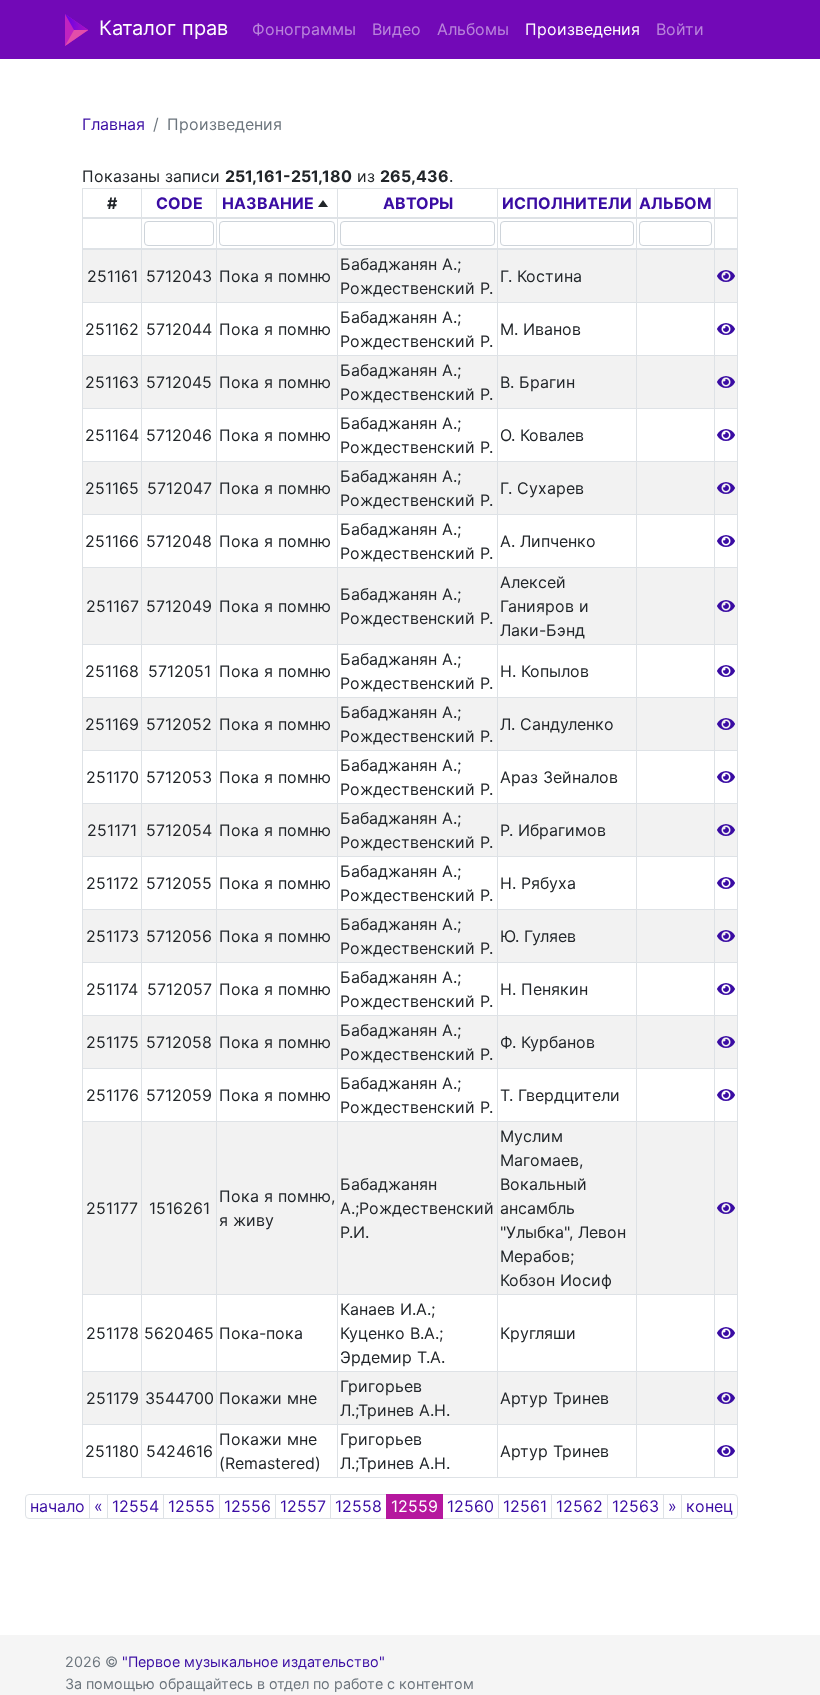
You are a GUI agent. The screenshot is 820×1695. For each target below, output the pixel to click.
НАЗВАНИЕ (268, 203)
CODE (179, 203)
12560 (470, 1506)
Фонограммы (304, 29)
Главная (113, 124)
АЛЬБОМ (675, 203)
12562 (579, 1506)
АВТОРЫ (418, 203)
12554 (135, 1506)
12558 (358, 1506)
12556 (247, 1506)
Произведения (582, 29)
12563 (635, 1506)
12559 (414, 1506)
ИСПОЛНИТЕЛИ (567, 203)
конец (709, 1506)
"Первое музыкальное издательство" (253, 1661)
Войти (680, 29)
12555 (191, 1506)
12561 (525, 1506)
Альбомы (473, 29)
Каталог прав (163, 28)
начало (57, 1506)
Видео (396, 29)
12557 (303, 1506)
